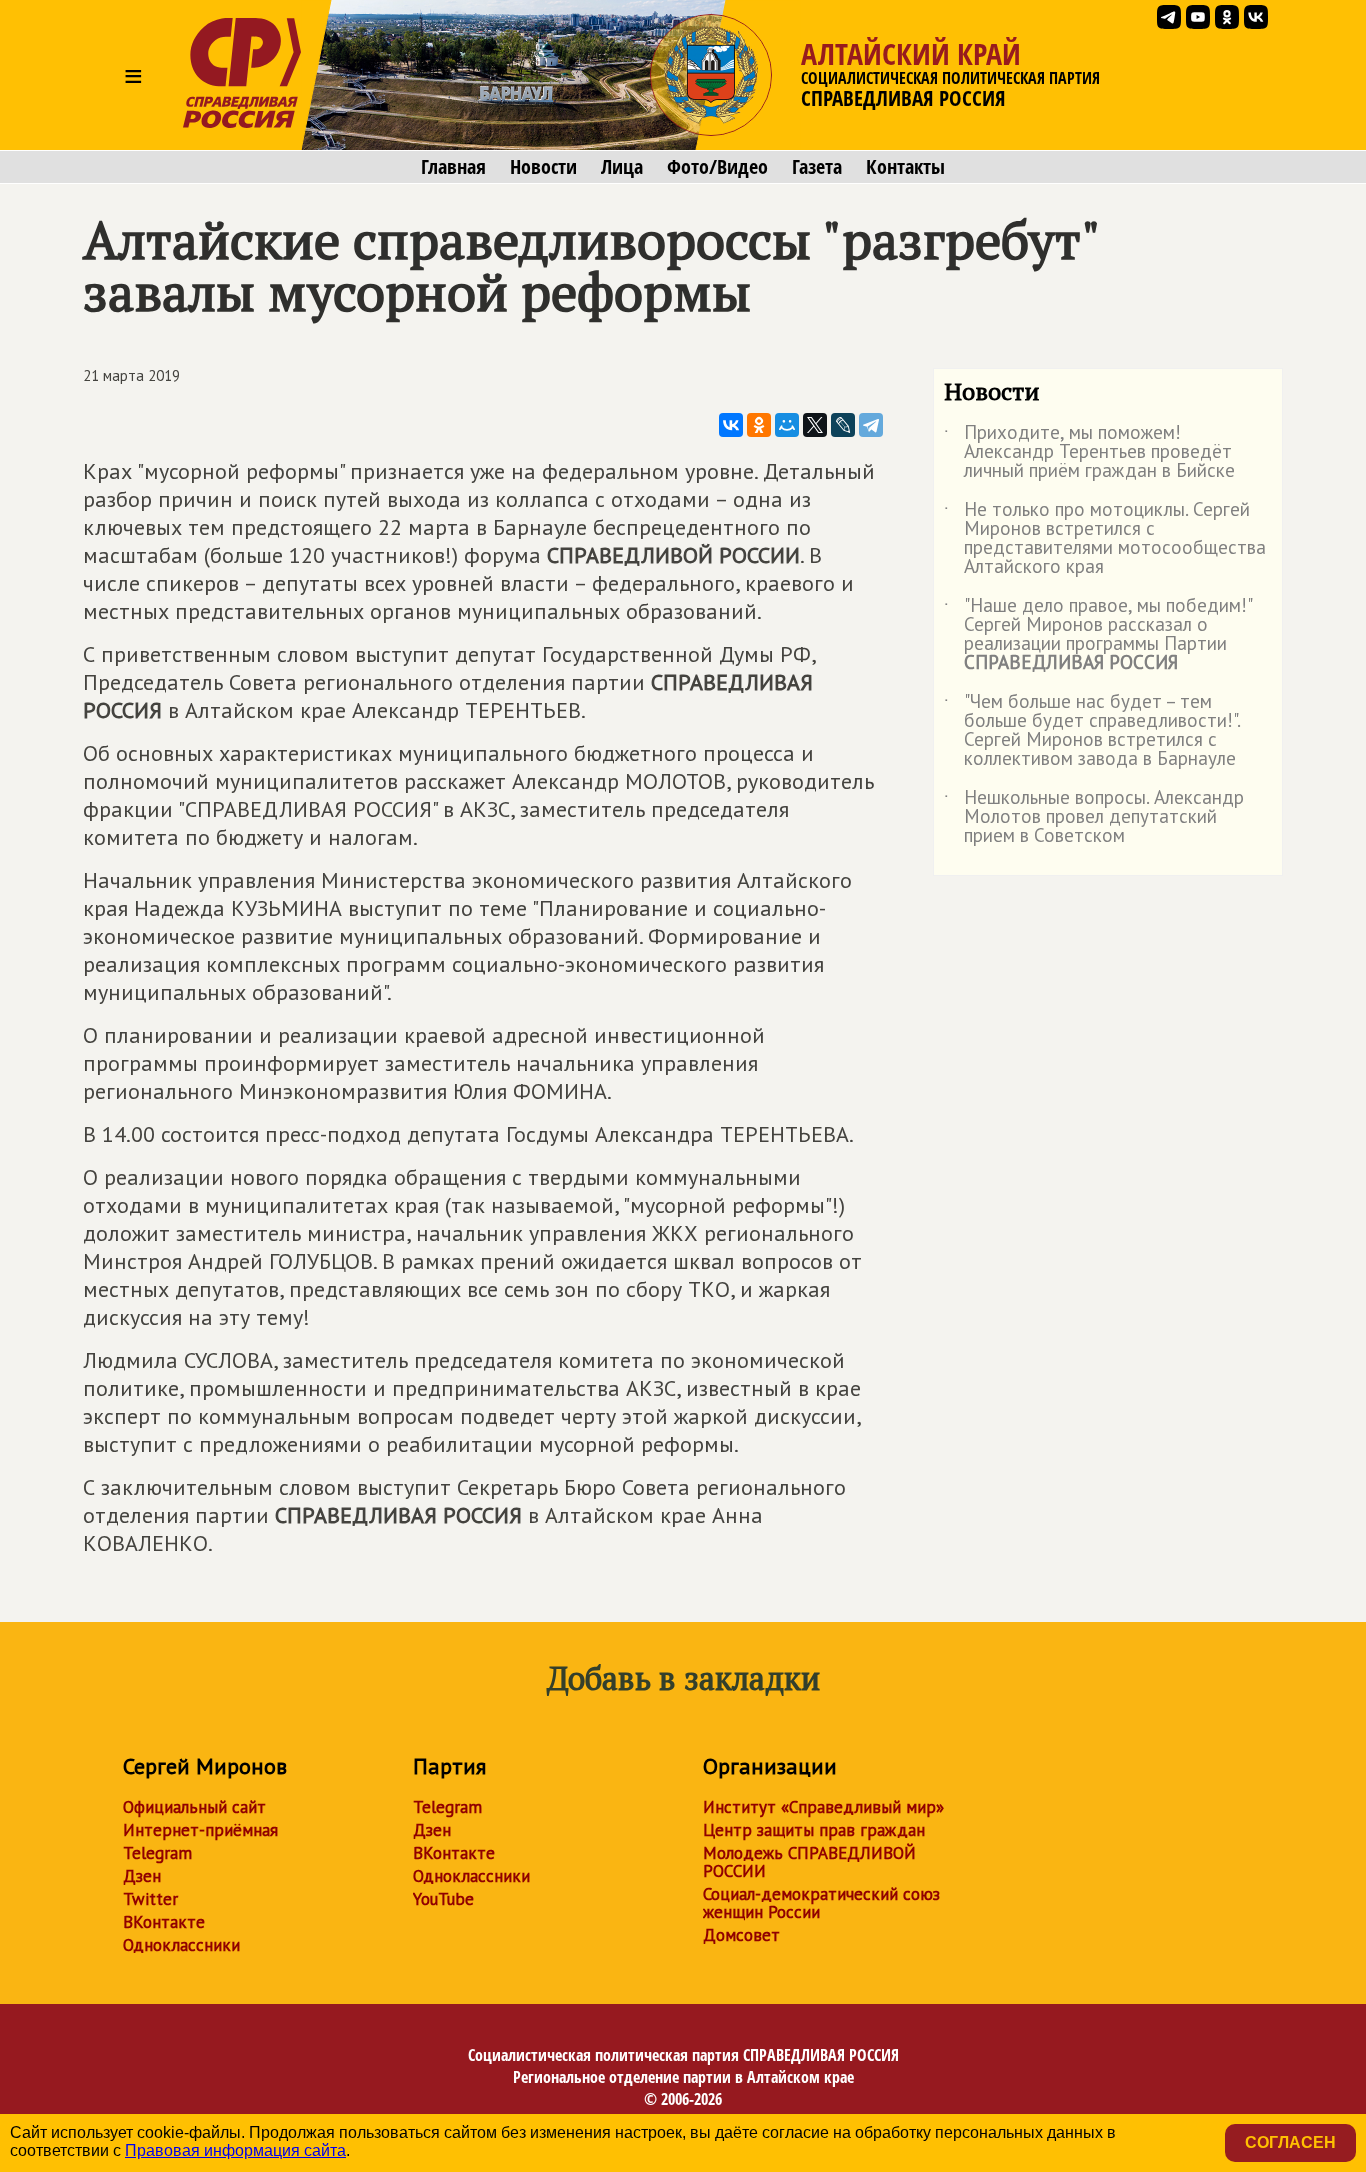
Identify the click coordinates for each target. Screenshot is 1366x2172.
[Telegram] (871, 425)
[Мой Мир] (787, 425)
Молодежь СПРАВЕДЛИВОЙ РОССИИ (809, 1862)
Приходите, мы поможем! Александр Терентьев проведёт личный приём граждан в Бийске (1089, 452)
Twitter (150, 1899)
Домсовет (741, 1935)
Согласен (1290, 2142)
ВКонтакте (164, 1922)
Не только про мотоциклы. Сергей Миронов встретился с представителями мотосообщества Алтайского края (1105, 539)
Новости (543, 167)
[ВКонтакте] (731, 425)
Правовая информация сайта (235, 2150)
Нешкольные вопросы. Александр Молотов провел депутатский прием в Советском (1094, 817)
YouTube (443, 1899)
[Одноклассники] (759, 425)
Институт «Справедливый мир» (823, 1807)
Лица (622, 167)
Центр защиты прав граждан (814, 1830)
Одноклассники (181, 1945)
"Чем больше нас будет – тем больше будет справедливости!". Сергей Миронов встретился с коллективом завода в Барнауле (1092, 731)
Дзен (142, 1876)
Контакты (905, 167)
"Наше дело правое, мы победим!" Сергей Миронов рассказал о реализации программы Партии (1097, 635)
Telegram (157, 1853)
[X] (815, 425)
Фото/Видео (717, 167)
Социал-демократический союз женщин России (821, 1903)
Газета (817, 167)
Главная (453, 167)
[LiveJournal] (843, 425)
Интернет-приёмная (200, 1830)
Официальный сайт (194, 1807)
